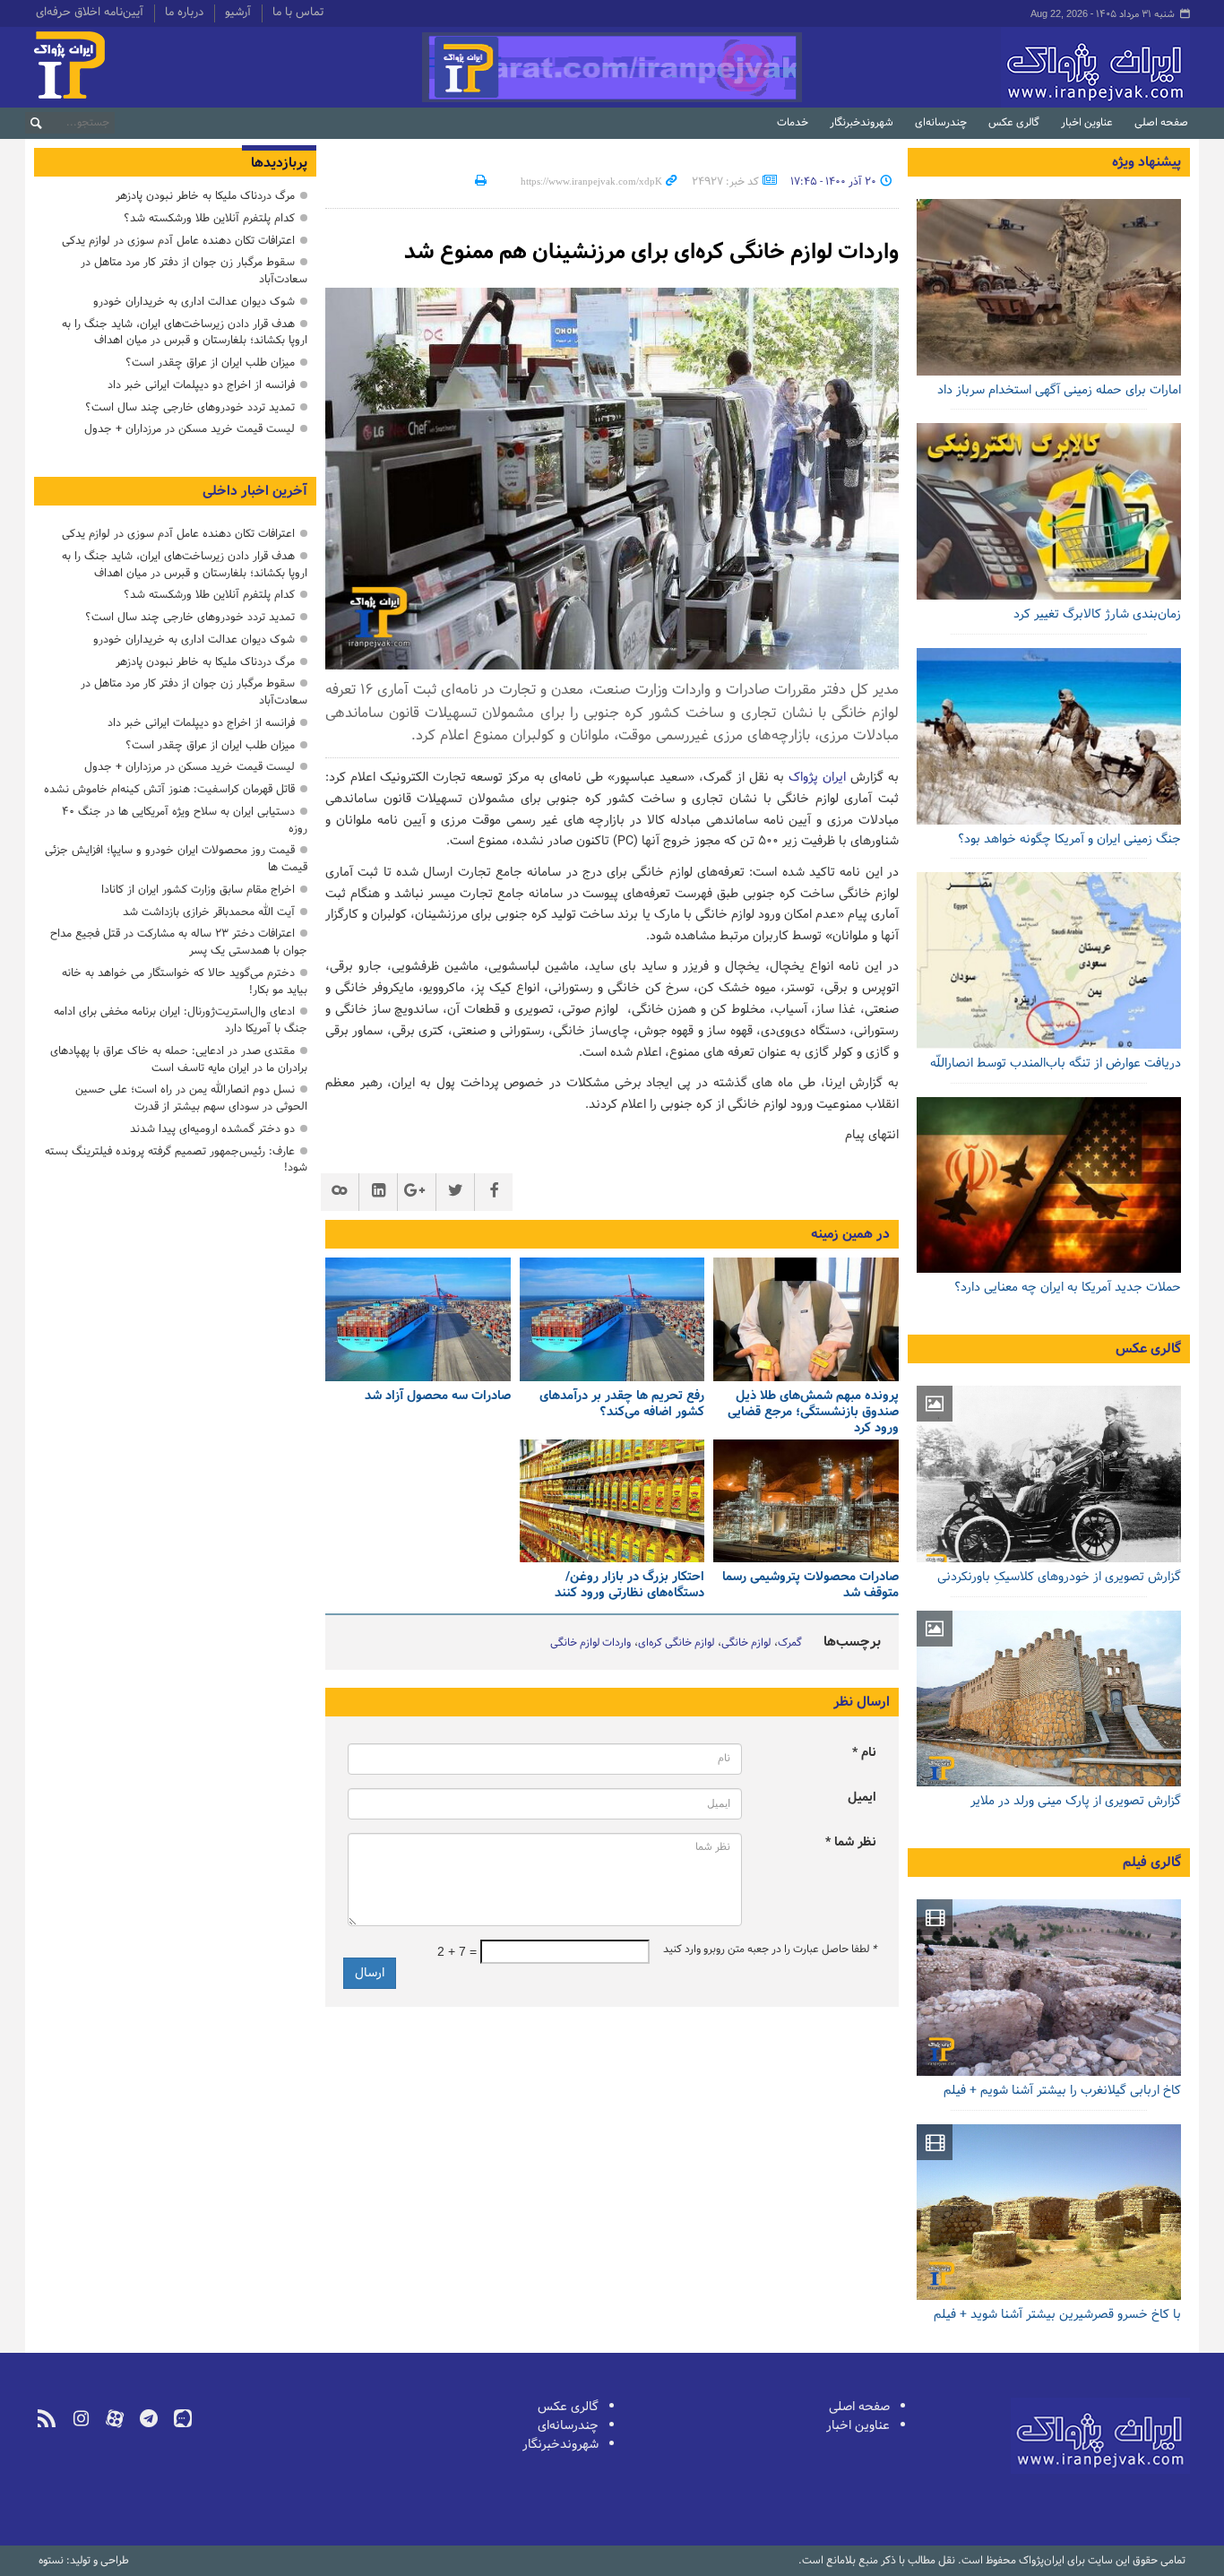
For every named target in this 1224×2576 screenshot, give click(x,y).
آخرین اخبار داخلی (255, 491)
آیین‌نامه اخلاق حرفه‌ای (90, 13)
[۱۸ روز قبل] (1049, 736)
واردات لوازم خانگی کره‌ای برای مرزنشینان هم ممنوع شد (651, 252)
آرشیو (238, 13)
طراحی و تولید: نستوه (84, 2561)
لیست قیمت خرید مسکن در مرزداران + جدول (190, 429)
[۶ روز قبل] (1049, 287)
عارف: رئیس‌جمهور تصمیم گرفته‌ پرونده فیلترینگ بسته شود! (176, 1160)
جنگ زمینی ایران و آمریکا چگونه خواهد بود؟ (1069, 839)
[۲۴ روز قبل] (1049, 960)
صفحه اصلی (1161, 123)
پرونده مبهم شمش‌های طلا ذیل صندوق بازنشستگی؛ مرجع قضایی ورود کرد (813, 1412)
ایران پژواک (817, 778)
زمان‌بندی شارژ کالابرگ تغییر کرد (1097, 614)
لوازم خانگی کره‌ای (676, 1643)
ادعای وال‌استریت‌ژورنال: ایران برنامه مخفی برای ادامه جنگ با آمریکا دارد (181, 1020)
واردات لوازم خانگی (590, 1643)
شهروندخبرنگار (862, 123)
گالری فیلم (1152, 1863)
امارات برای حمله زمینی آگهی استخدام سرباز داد (1059, 390)
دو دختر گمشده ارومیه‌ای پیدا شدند (212, 1129)
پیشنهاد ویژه (1146, 162)
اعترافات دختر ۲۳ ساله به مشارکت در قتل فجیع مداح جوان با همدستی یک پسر (179, 942)
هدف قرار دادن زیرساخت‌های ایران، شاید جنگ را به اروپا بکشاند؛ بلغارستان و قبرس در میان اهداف (185, 333)
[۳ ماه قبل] (418, 1319)
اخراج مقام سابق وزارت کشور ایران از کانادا (198, 890)
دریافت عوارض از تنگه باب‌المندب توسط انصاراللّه (1056, 1063)
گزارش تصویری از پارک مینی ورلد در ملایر (1076, 1801)
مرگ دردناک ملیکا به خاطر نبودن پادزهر (205, 196)
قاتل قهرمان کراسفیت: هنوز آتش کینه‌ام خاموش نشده (169, 789)
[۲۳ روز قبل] (1049, 1185)
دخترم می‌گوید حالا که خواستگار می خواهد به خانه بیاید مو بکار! (185, 981)
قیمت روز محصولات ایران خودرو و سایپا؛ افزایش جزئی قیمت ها (176, 859)
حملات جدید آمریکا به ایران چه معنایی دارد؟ (1068, 1288)
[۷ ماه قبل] (612, 1501)
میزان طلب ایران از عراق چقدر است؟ (210, 363)
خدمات (793, 123)
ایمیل (862, 1798)
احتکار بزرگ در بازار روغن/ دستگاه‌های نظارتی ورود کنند (629, 1585)
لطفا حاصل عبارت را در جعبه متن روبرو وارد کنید (770, 1949)
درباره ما (184, 13)
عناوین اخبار (1087, 123)
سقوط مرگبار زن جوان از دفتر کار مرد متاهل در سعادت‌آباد (194, 271)
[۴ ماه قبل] (806, 1501)
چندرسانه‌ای (941, 123)
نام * (864, 1753)
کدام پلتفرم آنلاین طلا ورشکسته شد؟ (209, 218)
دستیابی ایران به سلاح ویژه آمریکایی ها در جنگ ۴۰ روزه (185, 820)
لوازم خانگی (746, 1643)
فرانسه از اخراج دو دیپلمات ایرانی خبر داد (201, 385)
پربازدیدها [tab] (279, 163)
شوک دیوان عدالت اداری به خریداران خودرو (194, 302)
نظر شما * (851, 1842)
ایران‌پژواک (1000, 67)
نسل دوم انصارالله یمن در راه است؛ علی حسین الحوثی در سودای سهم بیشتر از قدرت (191, 1098)
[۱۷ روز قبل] (1049, 511)
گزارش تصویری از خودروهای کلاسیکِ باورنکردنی (1059, 1577)
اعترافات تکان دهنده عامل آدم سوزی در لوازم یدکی (178, 241)
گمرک (790, 1643)
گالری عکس (1014, 123)
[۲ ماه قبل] (612, 1319)
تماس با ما (298, 13)
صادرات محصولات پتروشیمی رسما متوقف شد (810, 1585)
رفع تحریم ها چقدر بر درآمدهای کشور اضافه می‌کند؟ (622, 1404)
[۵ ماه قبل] (1049, 1699)
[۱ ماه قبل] (806, 1319)
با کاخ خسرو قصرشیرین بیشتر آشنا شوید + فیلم (1057, 2315)
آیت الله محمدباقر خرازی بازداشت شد (209, 912)
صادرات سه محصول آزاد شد (438, 1396)
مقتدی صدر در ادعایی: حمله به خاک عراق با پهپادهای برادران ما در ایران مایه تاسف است (179, 1059)
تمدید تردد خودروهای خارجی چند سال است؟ (190, 407)
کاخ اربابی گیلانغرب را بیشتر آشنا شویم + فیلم (1062, 2091)
